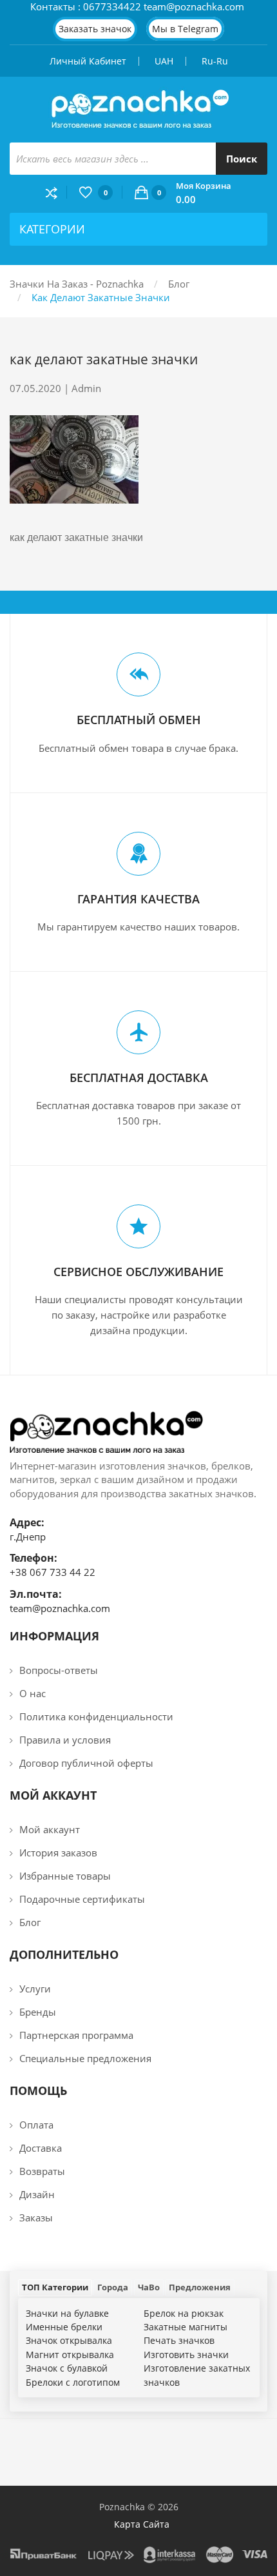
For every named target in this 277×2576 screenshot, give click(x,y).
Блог (179, 284)
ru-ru (215, 61)
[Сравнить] (56, 192)
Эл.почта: (36, 1594)
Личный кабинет (88, 61)
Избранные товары (65, 1876)
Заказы (36, 2217)
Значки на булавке (67, 2313)
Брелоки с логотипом (73, 2382)
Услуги (35, 1989)
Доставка (41, 2148)
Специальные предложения (85, 2058)
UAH (164, 61)
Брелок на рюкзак (184, 2313)
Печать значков (179, 2340)
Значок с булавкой (67, 2368)
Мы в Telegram (185, 29)
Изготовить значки (186, 2355)
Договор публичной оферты (86, 1763)
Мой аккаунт (50, 1829)
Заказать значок (95, 29)
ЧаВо (149, 2287)
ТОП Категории (55, 2287)
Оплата (36, 2125)
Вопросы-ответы (59, 1670)
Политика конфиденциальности (96, 1716)
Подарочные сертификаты (82, 1899)
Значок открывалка (69, 2340)
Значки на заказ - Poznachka (77, 284)
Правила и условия (65, 1740)
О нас (33, 1693)
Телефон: (33, 1558)
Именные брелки (64, 2327)
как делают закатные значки (101, 297)
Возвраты (42, 2171)
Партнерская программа (76, 2035)
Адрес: (27, 1522)
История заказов (58, 1853)
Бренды (38, 2012)
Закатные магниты (186, 2327)
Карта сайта (142, 2524)
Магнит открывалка (70, 2355)
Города (113, 2287)
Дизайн (37, 2194)
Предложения (200, 2287)
